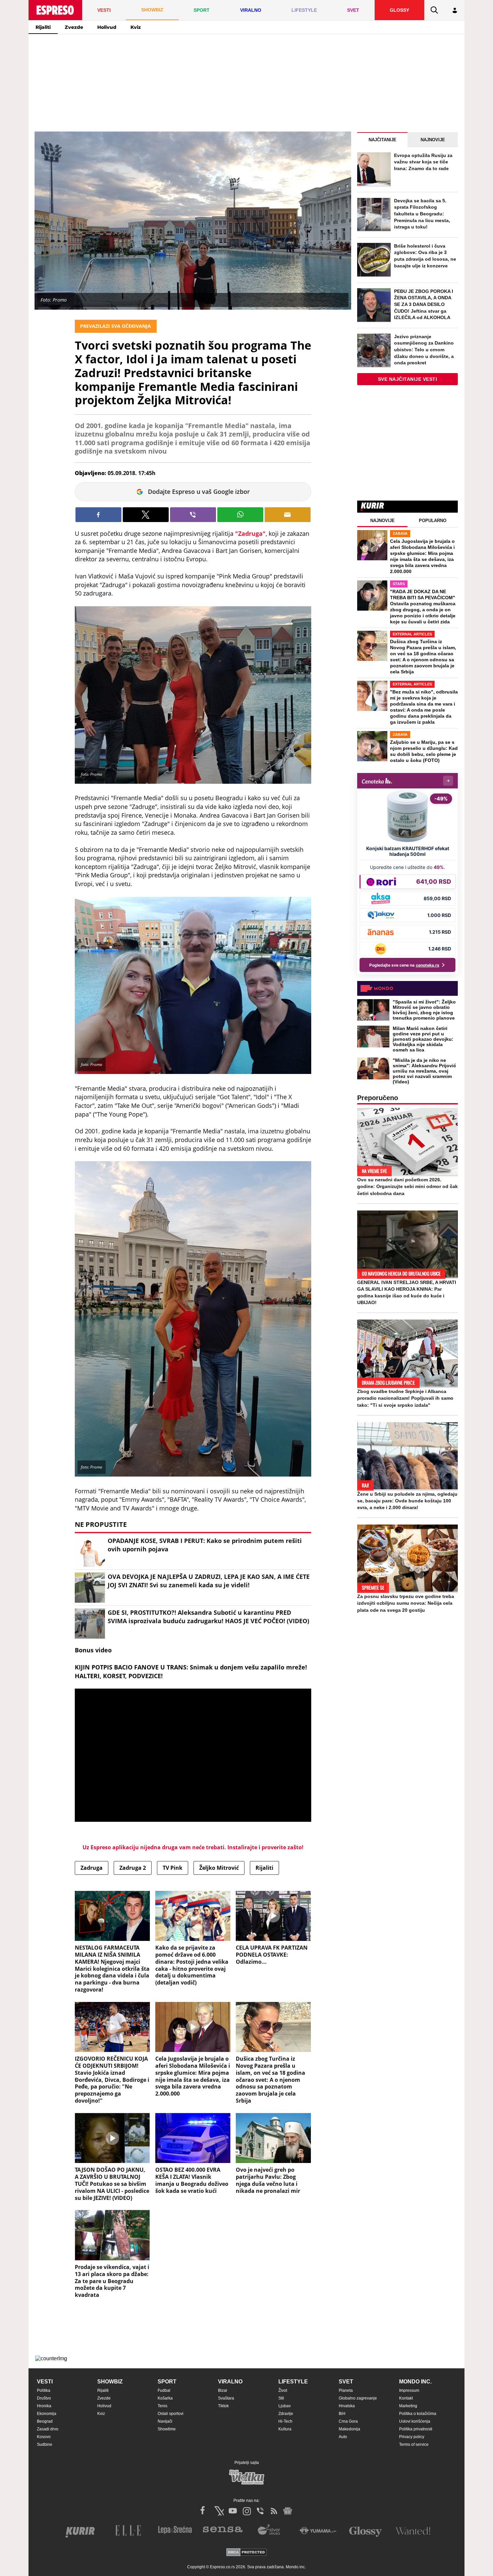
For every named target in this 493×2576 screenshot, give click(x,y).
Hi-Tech (285, 2421)
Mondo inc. (415, 2382)
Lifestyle (293, 2382)
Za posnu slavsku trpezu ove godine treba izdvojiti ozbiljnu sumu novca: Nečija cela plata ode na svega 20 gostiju (406, 1603)
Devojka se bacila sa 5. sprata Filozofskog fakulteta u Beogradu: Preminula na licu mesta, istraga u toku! (422, 214)
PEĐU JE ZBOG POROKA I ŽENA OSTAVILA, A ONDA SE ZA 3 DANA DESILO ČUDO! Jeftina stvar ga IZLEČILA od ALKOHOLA (424, 304)
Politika (44, 2390)
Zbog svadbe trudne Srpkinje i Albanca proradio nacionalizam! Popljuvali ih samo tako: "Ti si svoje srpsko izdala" (405, 1398)
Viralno (230, 2382)
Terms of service (414, 2444)
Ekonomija (47, 2414)
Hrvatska (347, 2406)
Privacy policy (412, 2437)
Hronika (44, 2406)
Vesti (45, 2382)
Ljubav (285, 2406)
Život (283, 2390)
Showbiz (110, 2382)
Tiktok (223, 2406)
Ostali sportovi (171, 2414)
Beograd (45, 2421)
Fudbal (164, 2390)
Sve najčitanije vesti (408, 379)
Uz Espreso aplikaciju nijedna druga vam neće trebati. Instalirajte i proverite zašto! (193, 1847)
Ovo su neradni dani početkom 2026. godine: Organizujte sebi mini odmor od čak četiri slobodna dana (407, 1186)
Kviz (136, 27)
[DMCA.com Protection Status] (246, 2553)
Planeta (346, 2390)
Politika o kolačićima (418, 2414)
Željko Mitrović (219, 1868)
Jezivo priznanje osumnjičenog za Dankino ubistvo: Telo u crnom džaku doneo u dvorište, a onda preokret (424, 350)
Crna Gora (348, 2421)
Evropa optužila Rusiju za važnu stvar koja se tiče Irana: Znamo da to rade (423, 162)
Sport (167, 2382)
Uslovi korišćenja (415, 2421)
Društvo (44, 2398)
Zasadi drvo (48, 2429)
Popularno (433, 521)
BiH (342, 2414)
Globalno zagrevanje (358, 2398)
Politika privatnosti (416, 2429)
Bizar (223, 2390)
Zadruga (92, 1868)
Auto (343, 2437)
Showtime (167, 2429)
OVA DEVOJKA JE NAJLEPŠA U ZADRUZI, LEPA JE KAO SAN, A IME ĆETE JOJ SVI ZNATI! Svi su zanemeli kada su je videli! (209, 1581)
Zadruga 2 (133, 1868)
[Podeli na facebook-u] (98, 515)
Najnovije (433, 140)
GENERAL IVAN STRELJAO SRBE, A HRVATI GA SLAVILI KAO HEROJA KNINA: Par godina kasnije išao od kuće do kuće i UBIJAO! (407, 1292)
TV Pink (173, 1868)
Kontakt (406, 2398)
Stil (281, 2398)
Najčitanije (382, 140)
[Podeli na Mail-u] (288, 515)
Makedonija (349, 2429)
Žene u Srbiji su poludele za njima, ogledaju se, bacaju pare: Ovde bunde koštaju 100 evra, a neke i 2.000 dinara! (407, 1501)
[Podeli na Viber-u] (193, 515)
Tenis (162, 2406)
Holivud (107, 27)
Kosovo (44, 2437)
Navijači (165, 2421)
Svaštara (226, 2398)
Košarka (165, 2398)
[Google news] (288, 2511)
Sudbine (45, 2444)
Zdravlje (286, 2414)
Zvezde (74, 27)
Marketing (408, 2406)
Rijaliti (43, 27)
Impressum (409, 2390)
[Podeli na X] (146, 515)
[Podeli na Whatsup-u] (240, 515)
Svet (346, 2382)
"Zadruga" (250, 533)
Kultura (285, 2429)
